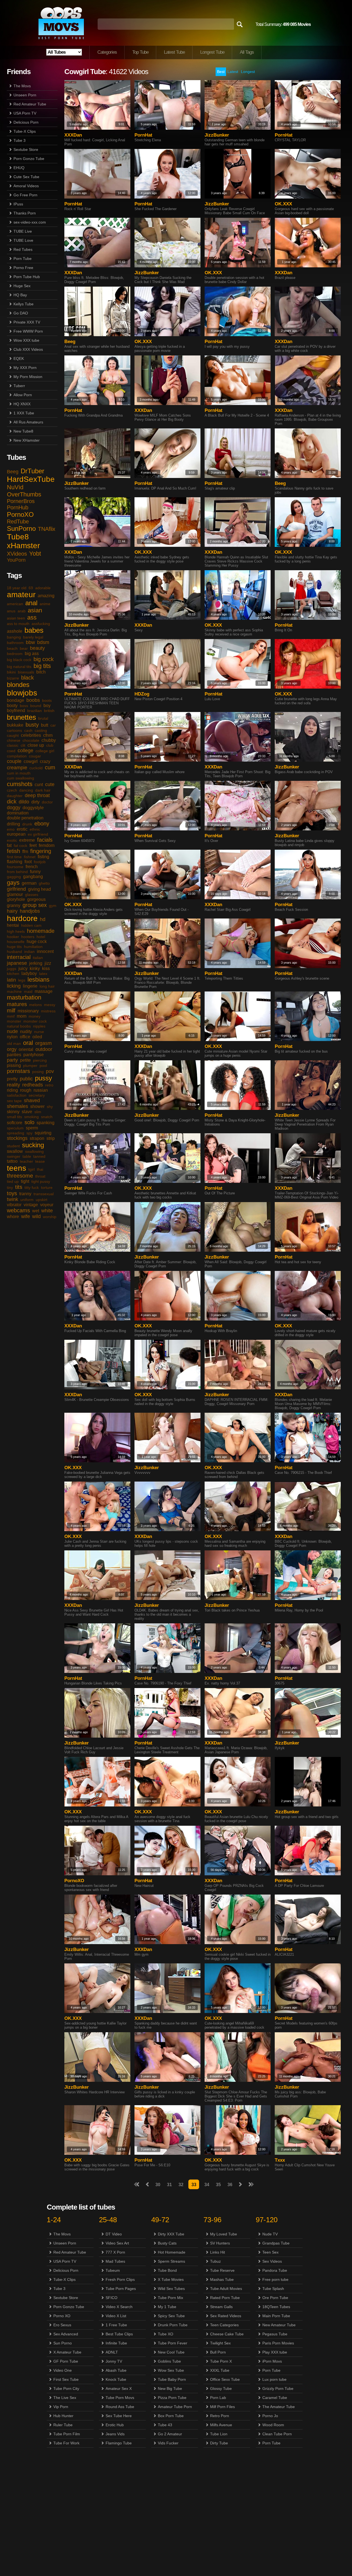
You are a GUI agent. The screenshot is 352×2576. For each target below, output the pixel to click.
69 (31, 588)
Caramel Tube (275, 2398)
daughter (15, 796)
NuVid (15, 487)
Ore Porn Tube (275, 2298)
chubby (49, 740)
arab (22, 611)
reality (13, 1085)
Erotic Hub (115, 2425)
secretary (37, 1095)
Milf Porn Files (222, 2407)
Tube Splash (273, 2289)
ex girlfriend (38, 834)
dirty (35, 802)
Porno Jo (270, 2416)
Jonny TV (114, 2361)
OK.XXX (283, 204)
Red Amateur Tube (30, 104)
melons (35, 1005)
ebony (42, 824)
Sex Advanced (66, 2334)
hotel (41, 937)
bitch (41, 672)
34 (207, 2185)
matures (17, 1004)
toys (12, 1193)
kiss (46, 968)
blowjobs (22, 693)
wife (26, 1216)
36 (230, 2185)
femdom (47, 845)
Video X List (116, 2316)
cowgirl (31, 761)
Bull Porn (218, 2352)
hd (43, 919)
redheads (33, 1085)
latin (11, 980)
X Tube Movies (171, 2279)
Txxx (280, 2160)
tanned (39, 1156)
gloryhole (16, 899)
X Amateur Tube (67, 2352)
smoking (31, 1117)
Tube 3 (20, 140)
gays (13, 883)
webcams (18, 1210)
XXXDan (73, 135)
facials (45, 840)
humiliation (33, 947)
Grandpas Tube (276, 2243)
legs (22, 980)
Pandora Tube (275, 2270)
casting (41, 730)
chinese (14, 740)
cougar (35, 756)
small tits (14, 1117)
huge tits (14, 947)
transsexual (44, 1194)
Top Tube (140, 52)
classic (13, 745)
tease (40, 1161)
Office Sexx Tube (225, 2379)
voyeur (47, 1205)
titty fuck (32, 1188)
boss (24, 706)
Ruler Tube (63, 2425)
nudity (26, 1032)
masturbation (24, 997)
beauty (37, 648)
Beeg (13, 472)
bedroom (15, 654)
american (15, 604)
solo (29, 1122)
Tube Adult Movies (226, 2289)
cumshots (20, 784)
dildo (24, 802)
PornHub (18, 507)
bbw (30, 642)
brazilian (35, 711)
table (27, 1156)
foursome (15, 867)
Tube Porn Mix (170, 2298)
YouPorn (16, 560)
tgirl (31, 1169)
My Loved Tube (224, 2234)
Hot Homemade (172, 2252)
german (29, 883)
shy (50, 1107)
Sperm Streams (171, 2261)
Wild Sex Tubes (171, 2289)
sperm (32, 1128)
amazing (46, 596)
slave (27, 1112)
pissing (14, 1065)
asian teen (16, 618)
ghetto (44, 883)
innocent (45, 951)
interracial (19, 957)
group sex (35, 905)
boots (47, 700)
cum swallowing (20, 778)
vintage (31, 1205)
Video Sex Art (117, 2243)
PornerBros (21, 501)
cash (28, 730)
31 (169, 2185)
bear (24, 648)
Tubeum (113, 2270)
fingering (41, 851)
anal (31, 603)
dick (12, 801)
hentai (13, 925)
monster (14, 1021)
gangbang (33, 877)
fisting (43, 857)
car (53, 725)
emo (11, 829)
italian (38, 958)
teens (16, 1168)
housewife (16, 942)
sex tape (14, 1101)
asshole (15, 631)
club (50, 745)
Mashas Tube (222, 2279)
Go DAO (21, 313)
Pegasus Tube (275, 2334)
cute (50, 784)
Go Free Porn (25, 195)
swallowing (34, 1151)
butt (45, 725)
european (16, 834)
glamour (15, 894)
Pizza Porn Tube (172, 2398)
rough (26, 1090)
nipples (39, 1026)
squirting (43, 1133)
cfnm (48, 735)
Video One (63, 2370)
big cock (44, 659)
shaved (32, 1100)
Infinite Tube (116, 2343)
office (25, 1037)
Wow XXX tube (26, 340)
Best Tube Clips (119, 2334)
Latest (233, 72)
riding (12, 1090)
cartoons (14, 730)
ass (32, 617)
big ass (32, 653)
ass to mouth (18, 624)
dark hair (43, 790)
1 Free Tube (116, 2325)
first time (14, 857)
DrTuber (32, 471)
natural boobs (19, 1026)
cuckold (36, 768)
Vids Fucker (168, 2443)
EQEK (19, 358)
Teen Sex (270, 2252)
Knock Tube (116, 2379)
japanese (17, 963)
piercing (40, 1060)
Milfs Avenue (221, 2425)
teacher (26, 1161)
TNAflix (47, 529)
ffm (25, 851)
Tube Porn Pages (121, 2289)
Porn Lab (218, 2398)
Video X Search (119, 2307)
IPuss (18, 204)
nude (12, 1031)
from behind (17, 872)
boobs (33, 700)
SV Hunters (220, 2243)
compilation (17, 756)
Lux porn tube (274, 2379)
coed (11, 751)
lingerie (30, 986)
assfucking (41, 624)
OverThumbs (24, 494)
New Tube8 (23, 431)
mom (22, 1016)
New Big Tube (170, 2388)
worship (50, 1217)
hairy (12, 911)
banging (14, 637)
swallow (15, 1151)
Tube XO (166, 2334)
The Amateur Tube (279, 2407)
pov (50, 1071)
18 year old (17, 588)
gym (53, 906)
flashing (15, 862)
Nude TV (270, 2234)
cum (50, 767)
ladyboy (29, 973)
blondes (18, 685)
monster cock (35, 1021)
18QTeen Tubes (276, 2307)
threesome (20, 1176)
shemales (17, 1106)
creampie (17, 768)
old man (14, 1044)
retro (49, 1085)
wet (36, 1211)
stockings (17, 1138)
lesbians (38, 979)
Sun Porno (63, 2343)
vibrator (14, 1205)
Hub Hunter (63, 2416)
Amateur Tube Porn (175, 2407)
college (25, 751)
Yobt (35, 554)
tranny (25, 1194)
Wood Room (273, 2425)
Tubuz (215, 2261)
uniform (27, 1200)
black (28, 678)
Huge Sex (22, 286)
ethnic (35, 829)
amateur (21, 595)
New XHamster (27, 440)
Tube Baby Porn (172, 2379)
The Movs (22, 86)
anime (45, 604)
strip (51, 1138)
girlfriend (16, 889)
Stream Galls (221, 2307)
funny (35, 872)
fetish (13, 851)
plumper (30, 1066)
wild (36, 1216)
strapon (37, 1138)
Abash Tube (116, 2370)
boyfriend (16, 710)
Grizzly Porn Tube (278, 2388)
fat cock (20, 846)
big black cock (19, 660)
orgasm (43, 1043)
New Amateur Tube (279, 2325)
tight (25, 1181)
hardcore (22, 918)
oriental (26, 1049)
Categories (107, 52)
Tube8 (18, 537)
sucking (33, 1145)
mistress (48, 1011)
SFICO (112, 2298)
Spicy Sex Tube (171, 2316)
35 (218, 2185)
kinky (35, 968)
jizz (48, 963)
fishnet (30, 857)
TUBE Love (23, 240)
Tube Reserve (222, 2270)
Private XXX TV (27, 322)
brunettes (21, 717)
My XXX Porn (25, 368)
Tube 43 (165, 2425)
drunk (27, 824)
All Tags (247, 52)
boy (47, 706)
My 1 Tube (167, 2307)
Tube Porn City (66, 2388)
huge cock (37, 941)
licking (14, 986)
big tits (42, 666)
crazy (45, 761)
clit (23, 745)
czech (12, 790)
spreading (16, 1133)
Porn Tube (23, 259)
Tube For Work (66, 2443)
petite (25, 1060)
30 (158, 2185)
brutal (43, 718)
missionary (28, 1011)
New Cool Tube (171, 2352)
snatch (47, 1117)
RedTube (18, 521)
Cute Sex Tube (26, 177)
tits (19, 1187)
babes (34, 630)
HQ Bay (20, 295)
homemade (41, 931)
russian (41, 1090)
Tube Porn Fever (173, 2343)
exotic (12, 840)
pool (43, 1066)
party (12, 1060)
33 (194, 2185)
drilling (13, 824)
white (47, 1211)
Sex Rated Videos (226, 2316)
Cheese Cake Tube (227, 2334)
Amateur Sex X (119, 2388)
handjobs (30, 911)
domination (18, 813)
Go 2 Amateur (170, 2434)
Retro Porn (220, 2416)
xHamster (23, 546)
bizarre (13, 678)
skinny (13, 1112)
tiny (10, 1188)
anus (11, 611)
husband (14, 952)
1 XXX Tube (24, 413)
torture (47, 1188)
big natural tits (19, 667)
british (49, 711)
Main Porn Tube (276, 2316)
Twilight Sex (220, 2343)
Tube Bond (167, 2270)
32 (181, 2185)
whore (13, 1217)
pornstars (18, 1071)
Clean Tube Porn (277, 2434)
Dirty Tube (219, 2443)
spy (29, 1133)
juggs (12, 969)
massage (44, 991)
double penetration (25, 818)
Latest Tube (174, 52)
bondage (16, 700)
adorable (43, 588)
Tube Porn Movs (120, 2398)
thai (40, 1169)
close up (36, 745)
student (13, 1146)
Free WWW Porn (28, 331)
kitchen (13, 974)
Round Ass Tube (120, 2407)
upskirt (42, 1200)
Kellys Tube (24, 304)
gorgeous (36, 899)
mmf (11, 1016)
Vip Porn (61, 2407)
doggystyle (33, 808)
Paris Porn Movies (278, 2343)
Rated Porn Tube (225, 2298)
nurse (39, 1032)
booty (12, 706)
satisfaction (17, 1095)
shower (37, 1106)
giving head (39, 889)
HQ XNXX (22, 404)
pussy (43, 1078)
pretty (12, 1079)
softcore (15, 1123)
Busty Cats (167, 2243)
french (32, 867)
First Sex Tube (66, 2379)
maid (28, 991)
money (35, 1016)
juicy (23, 968)
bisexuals (26, 672)
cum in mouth (19, 773)
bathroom (15, 643)
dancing (26, 790)
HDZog (142, 694)
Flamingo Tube (119, 2443)
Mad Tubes (115, 2261)
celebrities (31, 735)
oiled (37, 1037)
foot (28, 862)
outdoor (44, 1049)
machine (14, 991)
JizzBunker (217, 135)
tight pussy (41, 1181)
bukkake (15, 725)
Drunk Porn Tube (173, 2325)
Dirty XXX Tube (171, 2234)
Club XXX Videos (28, 349)
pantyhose (34, 1055)
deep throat (37, 795)
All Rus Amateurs (28, 422)
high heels (16, 931)
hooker (13, 937)
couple (14, 761)
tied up (13, 1181)
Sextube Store (26, 150)
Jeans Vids (115, 2434)
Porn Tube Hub (27, 277)
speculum (15, 1128)
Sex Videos (272, 2261)
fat (9, 845)
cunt (39, 785)
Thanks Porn (25, 213)
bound (36, 706)
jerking (36, 963)
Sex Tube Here (119, 2416)
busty (32, 725)
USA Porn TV (25, 113)
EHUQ (19, 168)
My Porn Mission (28, 377)
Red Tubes (23, 249)
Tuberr (19, 386)
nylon (12, 1037)
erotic (22, 829)
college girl (45, 751)
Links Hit (218, 2252)
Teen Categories (224, 2325)
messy (50, 1005)
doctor (47, 802)
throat (40, 1176)
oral (28, 1043)
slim (38, 1112)
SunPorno (21, 528)
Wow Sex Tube (171, 2370)
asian (35, 610)
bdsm (43, 642)
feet (33, 845)
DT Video (114, 2234)
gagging (14, 877)
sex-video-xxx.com (30, 222)
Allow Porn (23, 395)
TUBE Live (23, 231)
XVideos (17, 554)
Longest (248, 72)
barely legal (33, 637)
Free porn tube (275, 2279)
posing (38, 1072)
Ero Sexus (62, 2325)
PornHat (143, 135)
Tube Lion (219, 2434)
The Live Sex (65, 2398)
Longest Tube (212, 52)
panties (14, 1055)
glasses (32, 895)
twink (13, 1199)
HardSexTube (31, 479)
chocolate (31, 740)
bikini (11, 672)
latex (43, 974)
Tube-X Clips (25, 131)
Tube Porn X (221, 2361)
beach (12, 648)
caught (13, 735)
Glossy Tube (221, 2388)
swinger (14, 1156)
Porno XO (62, 2316)
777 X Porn (115, 2252)
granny (14, 905)
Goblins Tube (169, 2361)
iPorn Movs (272, 2361)
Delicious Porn (26, 122)
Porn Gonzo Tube (29, 159)
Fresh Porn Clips (120, 2279)
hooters (28, 937)
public (26, 1079)
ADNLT (112, 2352)
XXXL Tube (220, 2370)
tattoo (12, 1161)
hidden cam (31, 925)
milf (11, 1010)
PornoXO (20, 514)
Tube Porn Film (67, 2434)
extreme (27, 840)
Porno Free (23, 268)
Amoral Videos (26, 186)
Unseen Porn (25, 95)
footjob (40, 862)
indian (29, 952)
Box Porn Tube (171, 2416)
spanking (46, 1123)
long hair (47, 986)
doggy (14, 808)
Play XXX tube (275, 2352)
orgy (12, 1049)
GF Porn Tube (66, 2361)
